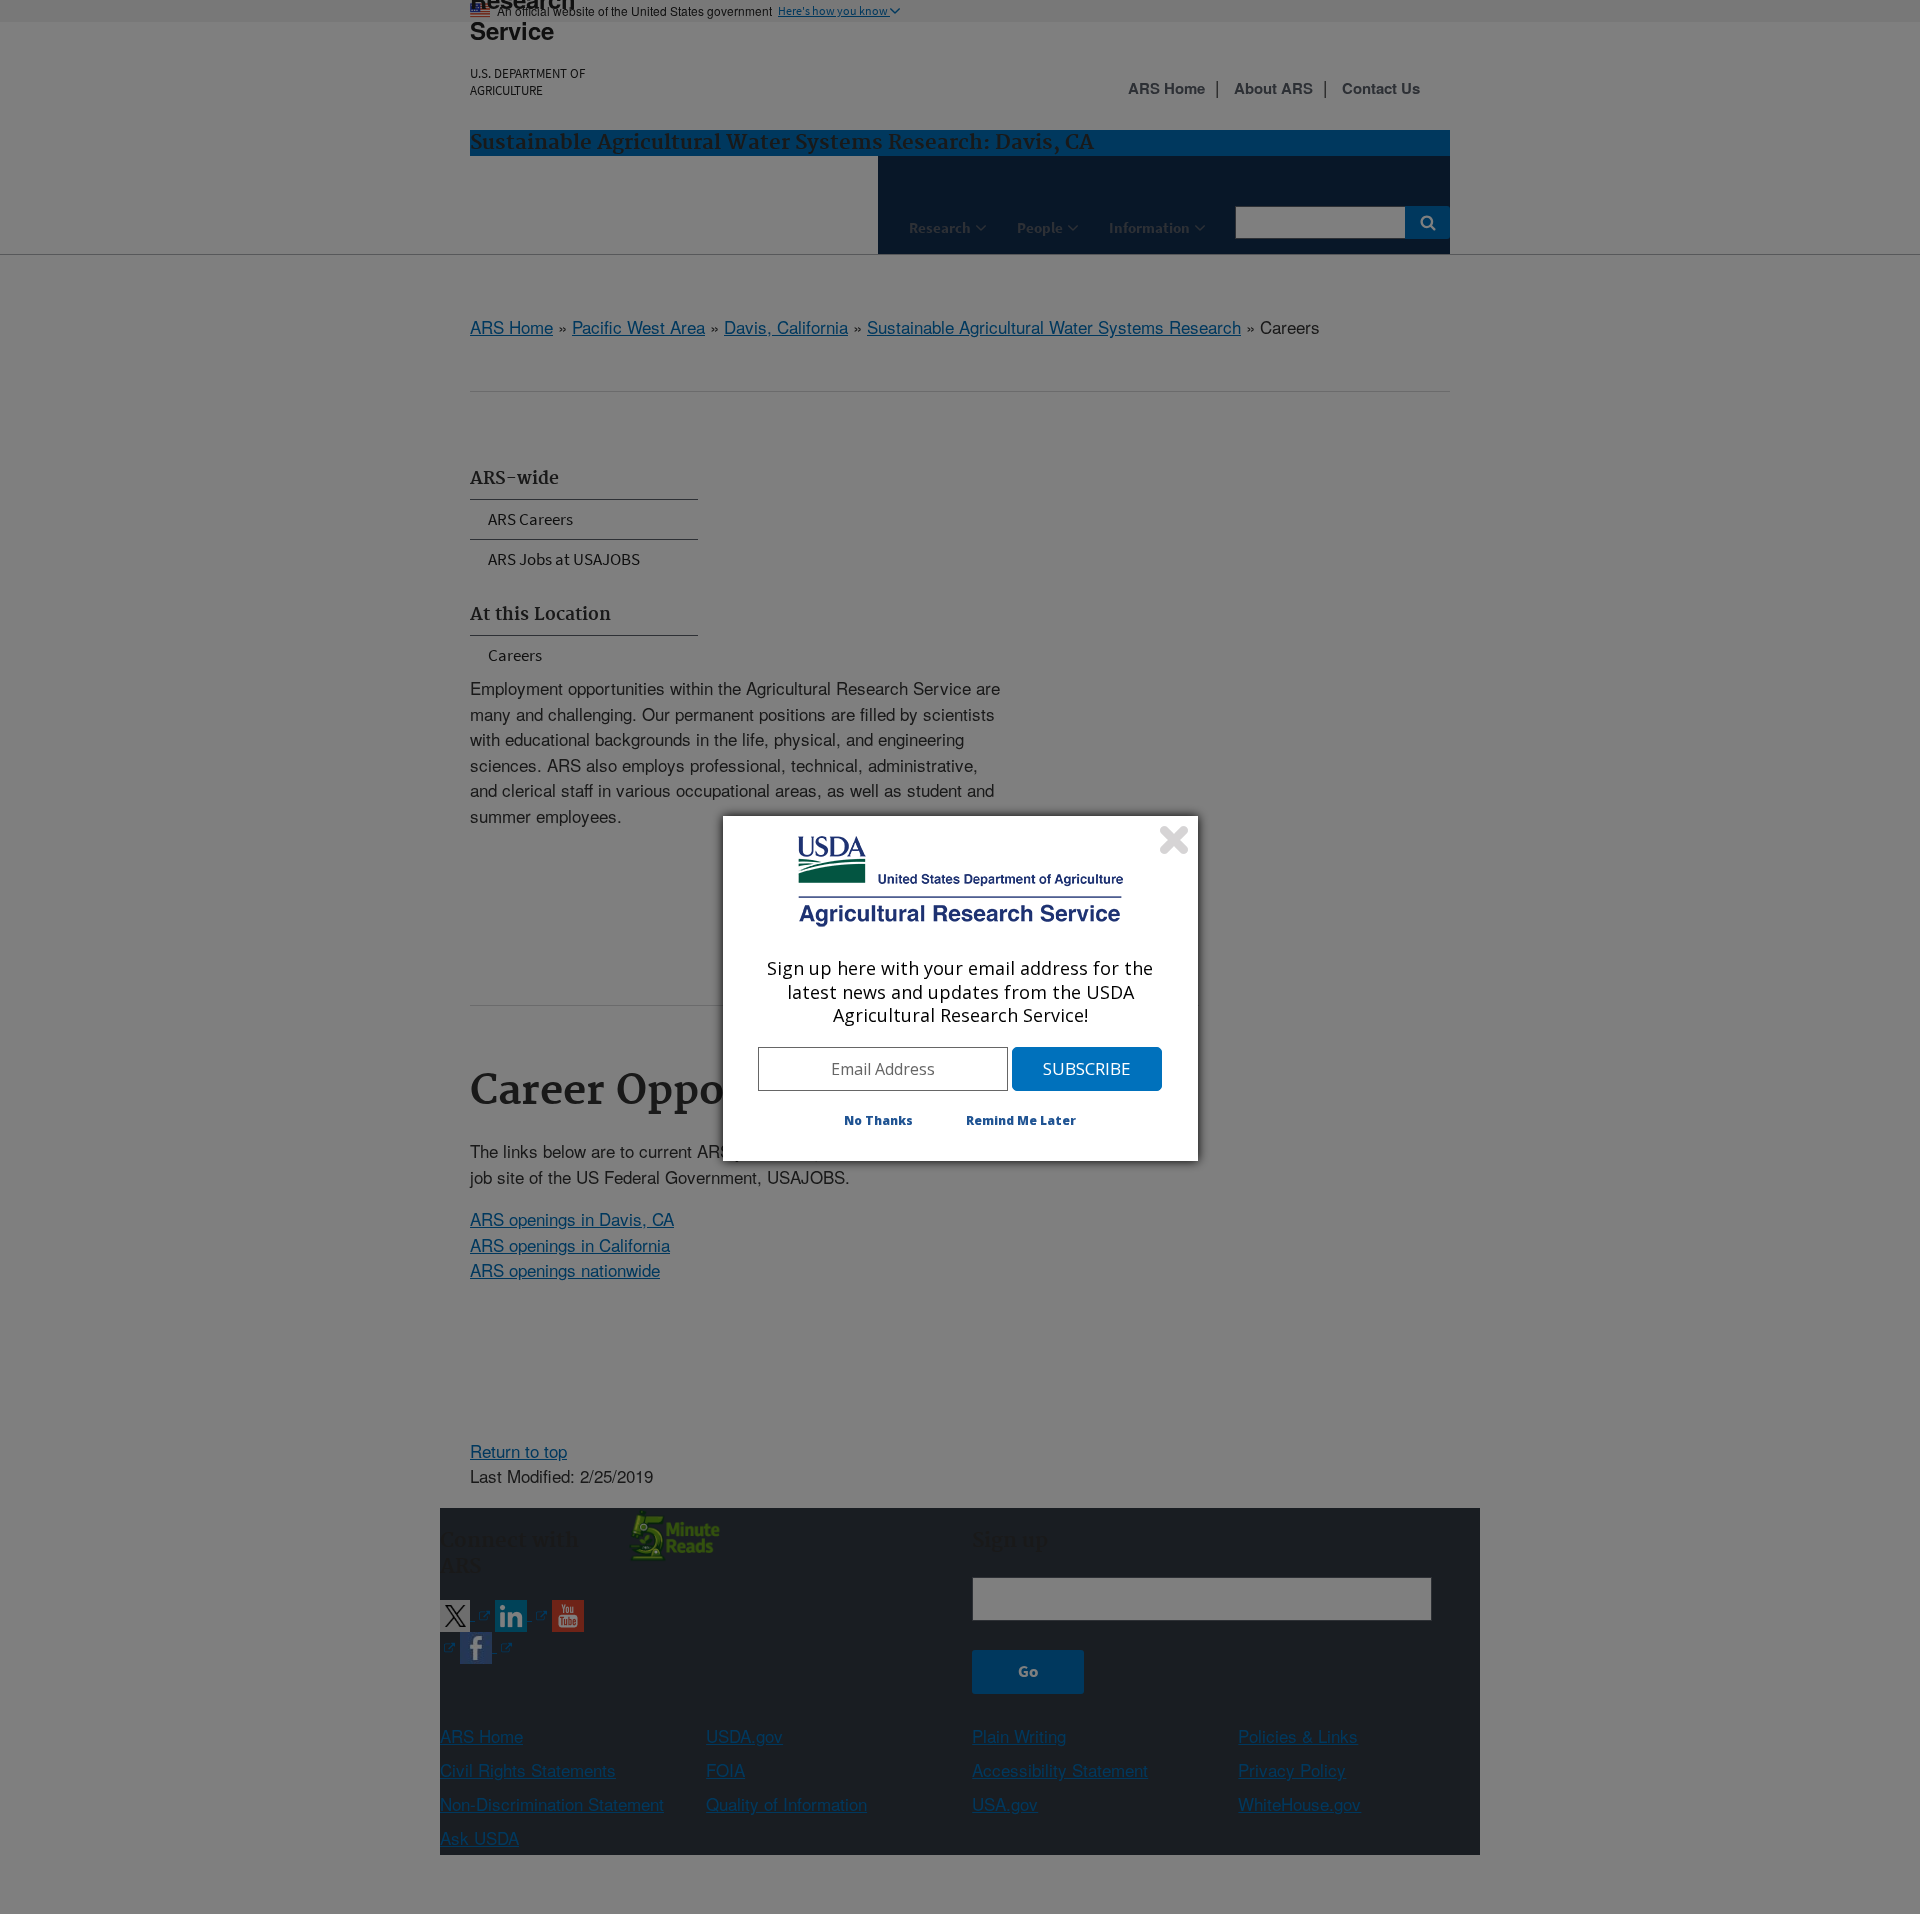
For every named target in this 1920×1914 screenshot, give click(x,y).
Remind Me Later (1021, 1120)
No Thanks (878, 1120)
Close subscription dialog (1174, 840)
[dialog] (960, 988)
